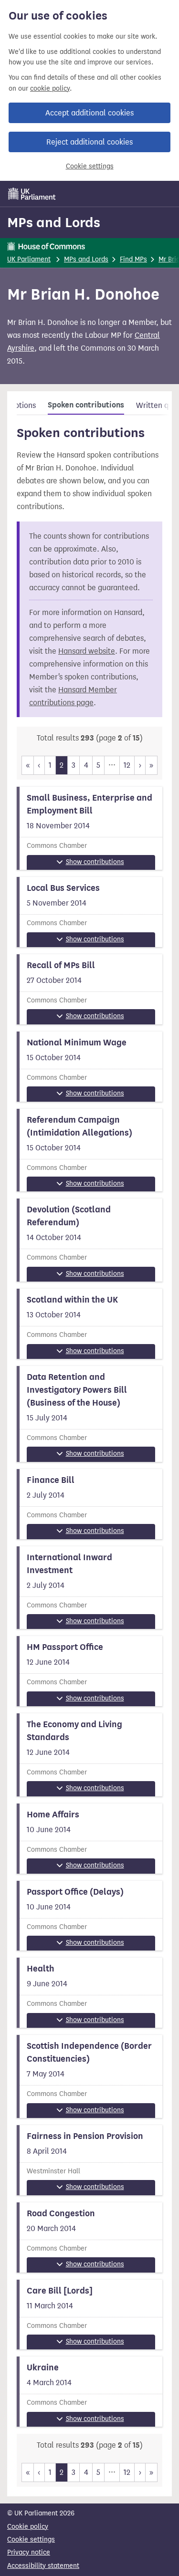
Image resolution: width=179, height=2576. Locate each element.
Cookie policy (28, 2527)
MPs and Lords (54, 222)
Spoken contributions (86, 405)
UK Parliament (29, 259)
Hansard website (87, 651)
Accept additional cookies (89, 113)
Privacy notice (29, 2552)
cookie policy (50, 89)
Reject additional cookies (89, 142)
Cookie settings (90, 166)
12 (127, 765)
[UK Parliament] (32, 194)
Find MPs (133, 259)
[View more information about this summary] (89, 828)
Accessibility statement (43, 2566)
